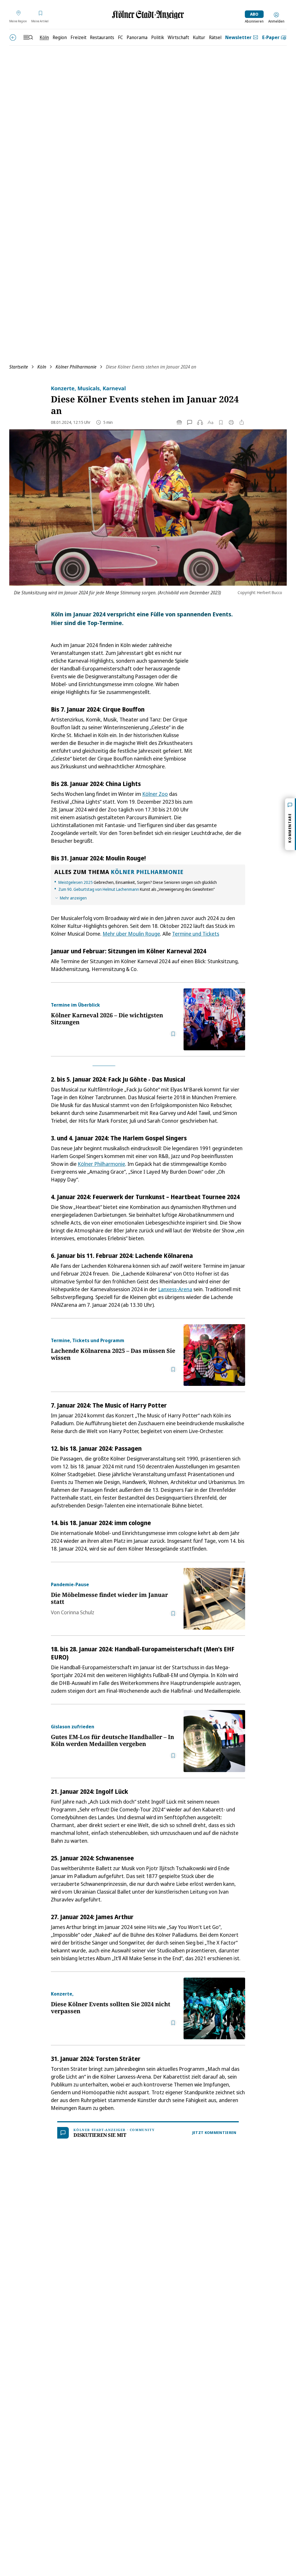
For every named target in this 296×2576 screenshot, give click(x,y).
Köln (42, 367)
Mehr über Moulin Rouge (131, 934)
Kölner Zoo (155, 794)
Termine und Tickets (196, 934)
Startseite (19, 367)
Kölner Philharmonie (76, 367)
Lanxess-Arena (175, 1289)
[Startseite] (148, 15)
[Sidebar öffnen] (28, 37)
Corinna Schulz (78, 1612)
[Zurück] (13, 37)
